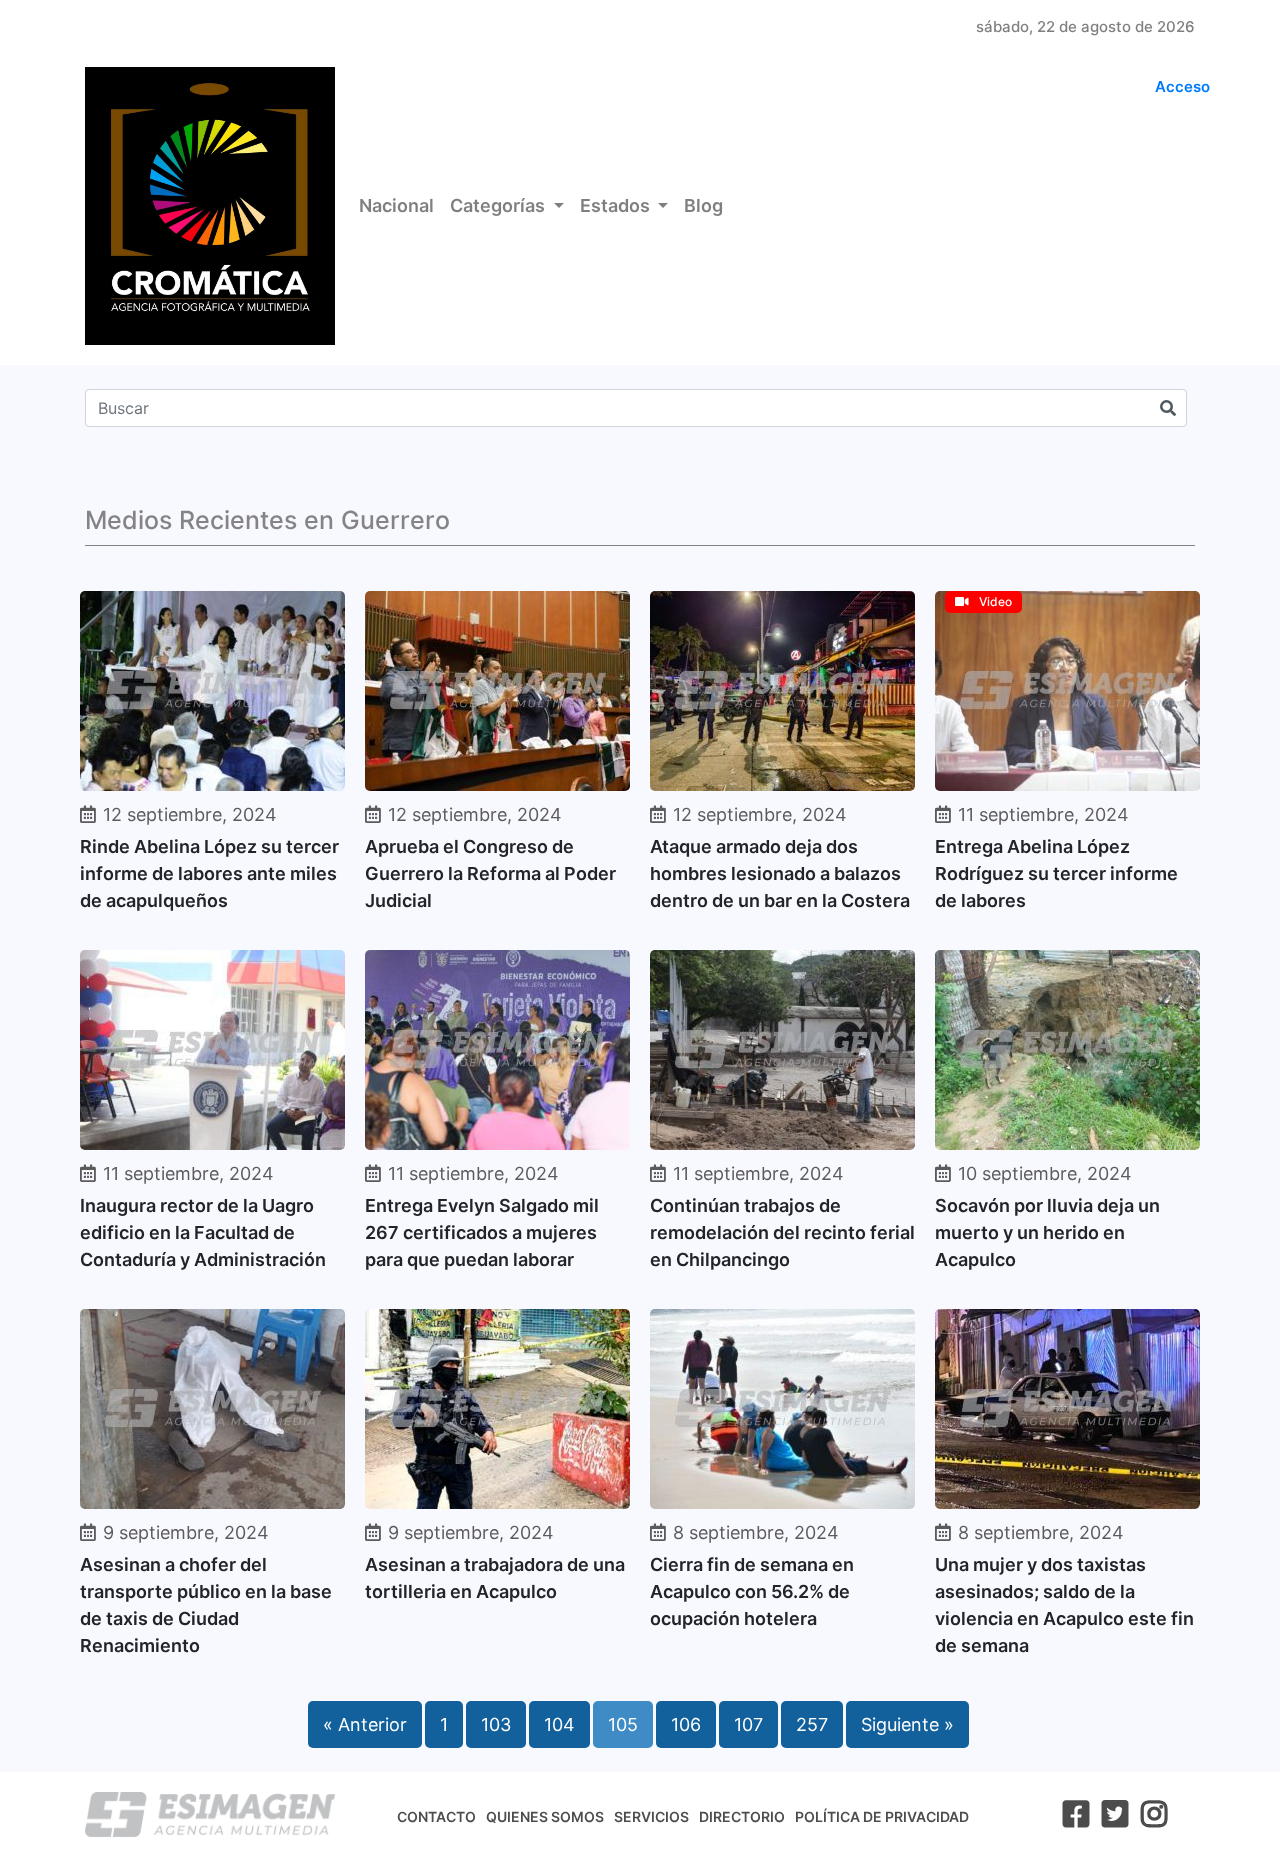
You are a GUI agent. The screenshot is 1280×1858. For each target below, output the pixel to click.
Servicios (651, 1816)
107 (748, 1724)
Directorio (742, 1816)
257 (812, 1724)
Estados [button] (617, 205)
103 (496, 1724)
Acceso (1182, 86)
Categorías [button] (499, 205)
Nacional (396, 205)
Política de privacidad (882, 1816)
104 (559, 1724)
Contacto (436, 1816)
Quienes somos (545, 1816)
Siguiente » (907, 1724)
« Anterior (365, 1724)
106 (686, 1724)
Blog (703, 205)
